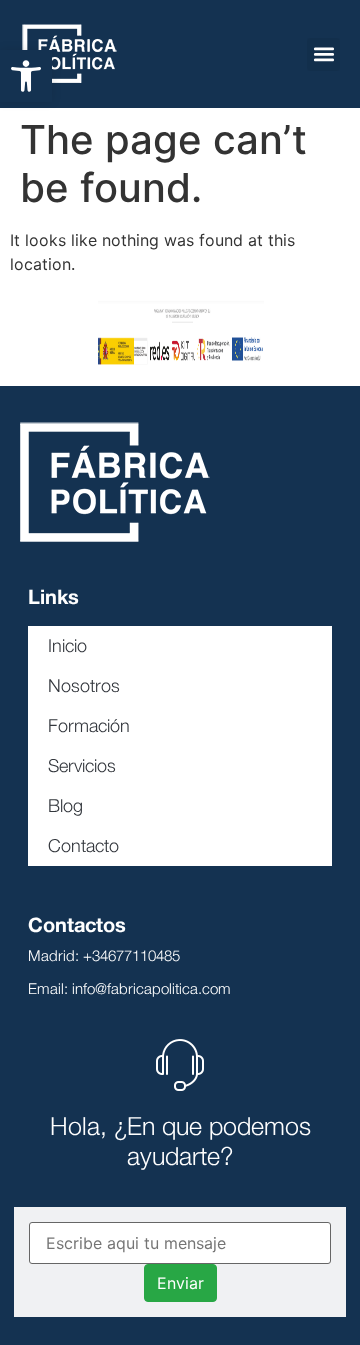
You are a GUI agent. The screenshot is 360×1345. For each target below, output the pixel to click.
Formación (89, 725)
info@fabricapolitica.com (151, 988)
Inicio (67, 645)
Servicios (82, 765)
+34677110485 (131, 955)
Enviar (180, 1283)
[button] (26, 76)
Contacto (83, 845)
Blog (65, 805)
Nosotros (84, 685)
